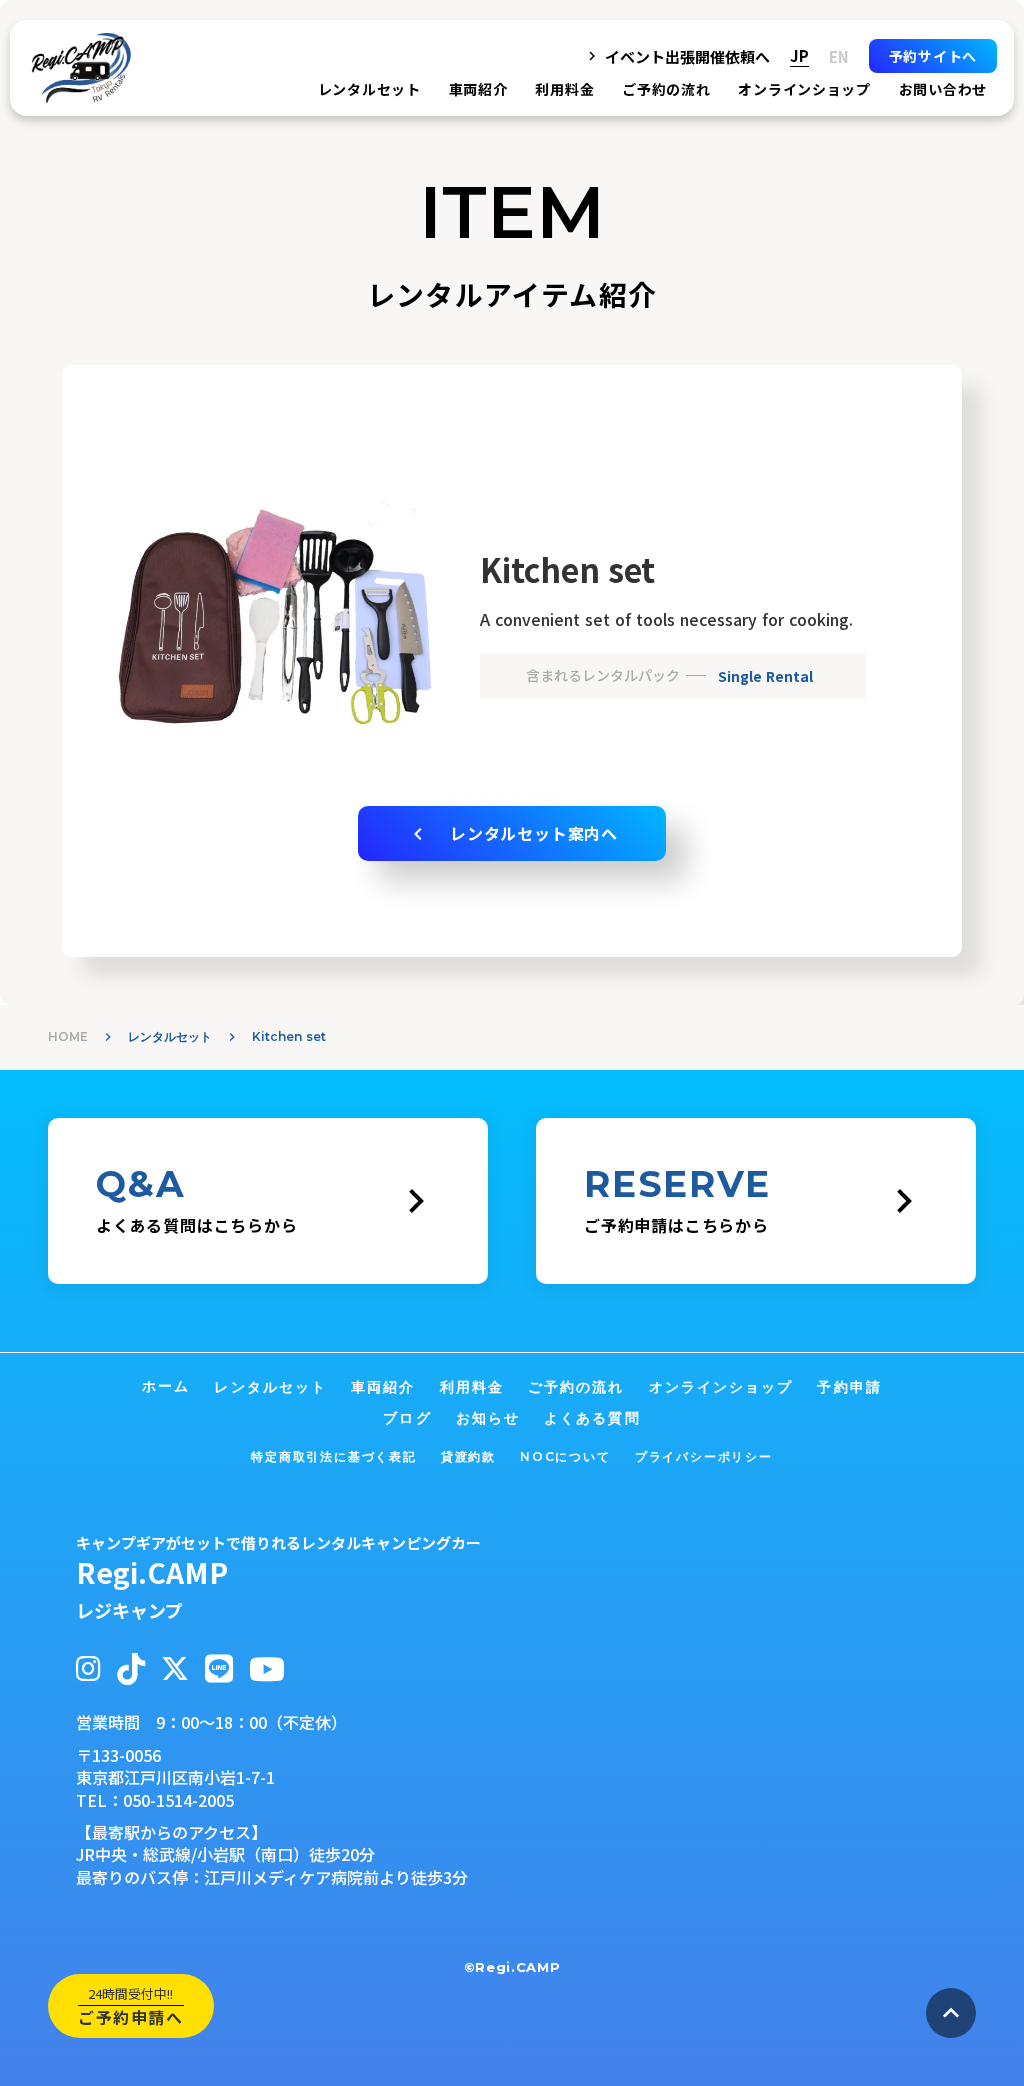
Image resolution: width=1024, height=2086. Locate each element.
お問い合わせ (943, 89)
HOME (68, 1036)
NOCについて (565, 1456)
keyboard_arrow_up (951, 2013)
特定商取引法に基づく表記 (334, 1456)
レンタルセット (170, 1036)
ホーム (166, 1386)
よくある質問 (592, 1418)
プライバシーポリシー (704, 1456)
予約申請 (849, 1387)
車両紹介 (478, 89)
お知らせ (488, 1418)
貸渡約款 (468, 1456)
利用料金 (564, 89)
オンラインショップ (804, 89)
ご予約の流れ (666, 89)
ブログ (407, 1418)
